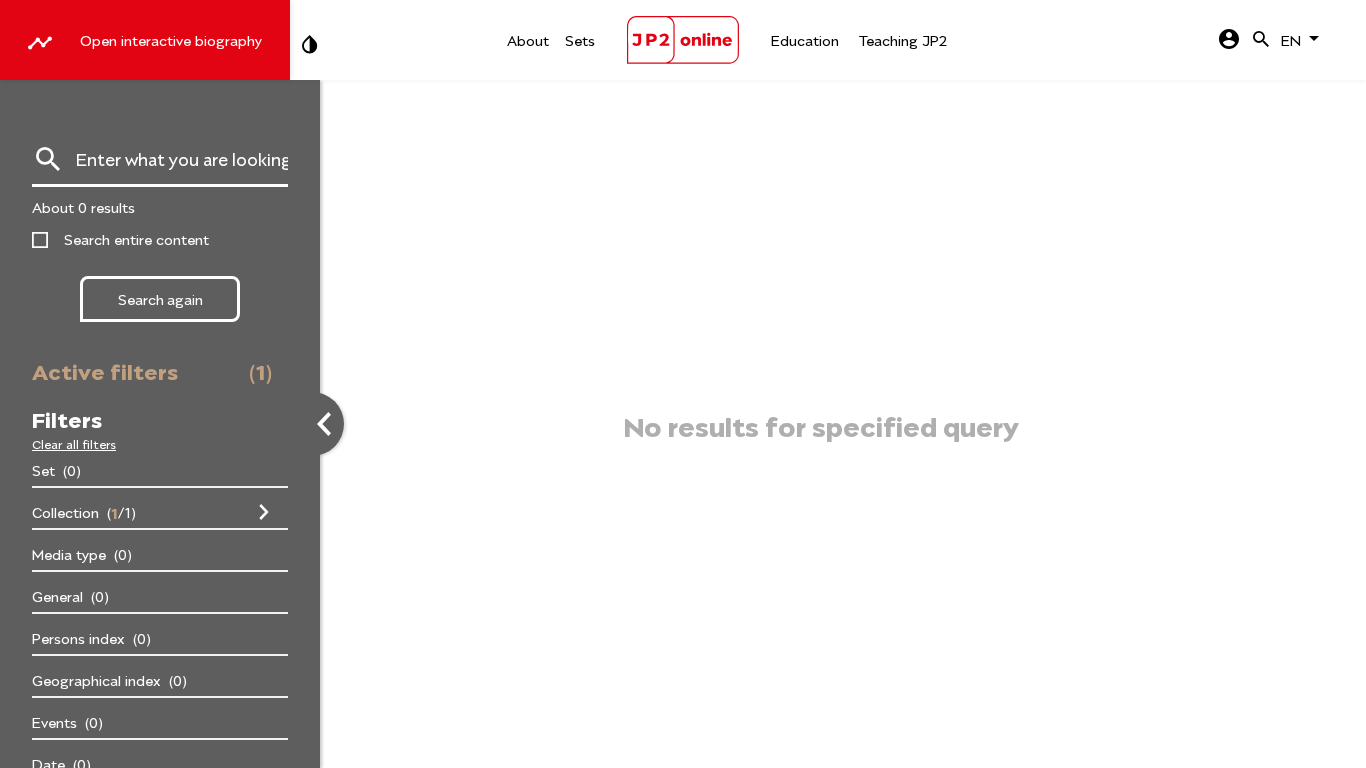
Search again (160, 298)
